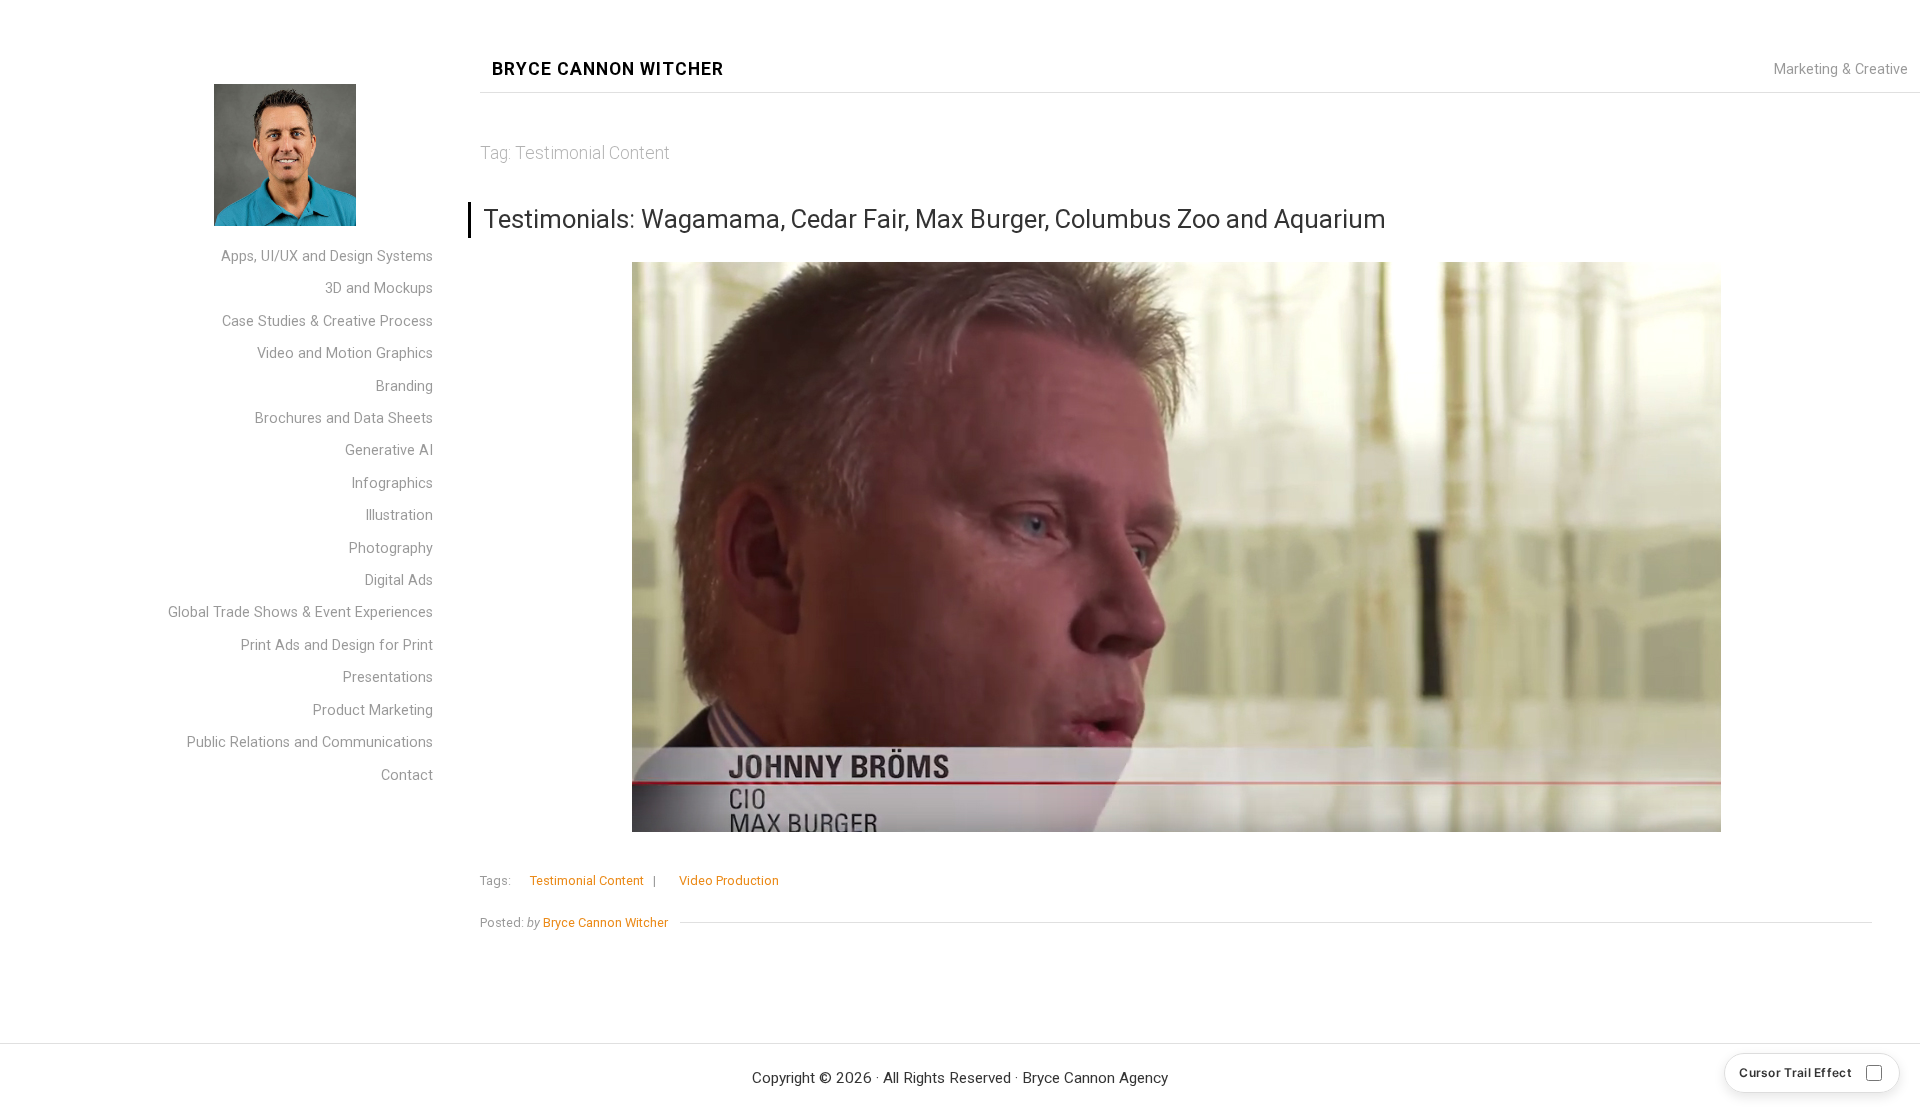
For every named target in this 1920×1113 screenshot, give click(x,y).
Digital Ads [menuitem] (399, 580)
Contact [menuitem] (407, 775)
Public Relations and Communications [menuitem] (310, 742)
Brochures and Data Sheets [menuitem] (344, 418)
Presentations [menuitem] (388, 677)
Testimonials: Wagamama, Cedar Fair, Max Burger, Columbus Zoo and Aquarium (934, 219)
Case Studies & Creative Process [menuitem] (327, 321)
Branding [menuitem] (404, 386)
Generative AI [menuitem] (389, 450)
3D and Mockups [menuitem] (379, 288)
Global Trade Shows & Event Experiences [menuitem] (300, 612)
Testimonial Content (587, 880)
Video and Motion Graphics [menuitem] (345, 353)
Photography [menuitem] (391, 548)
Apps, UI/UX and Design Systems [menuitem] (327, 256)
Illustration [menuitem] (399, 515)
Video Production (729, 880)
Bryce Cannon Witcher (608, 69)
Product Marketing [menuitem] (373, 710)
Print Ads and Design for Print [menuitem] (337, 645)
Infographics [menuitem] (392, 483)
